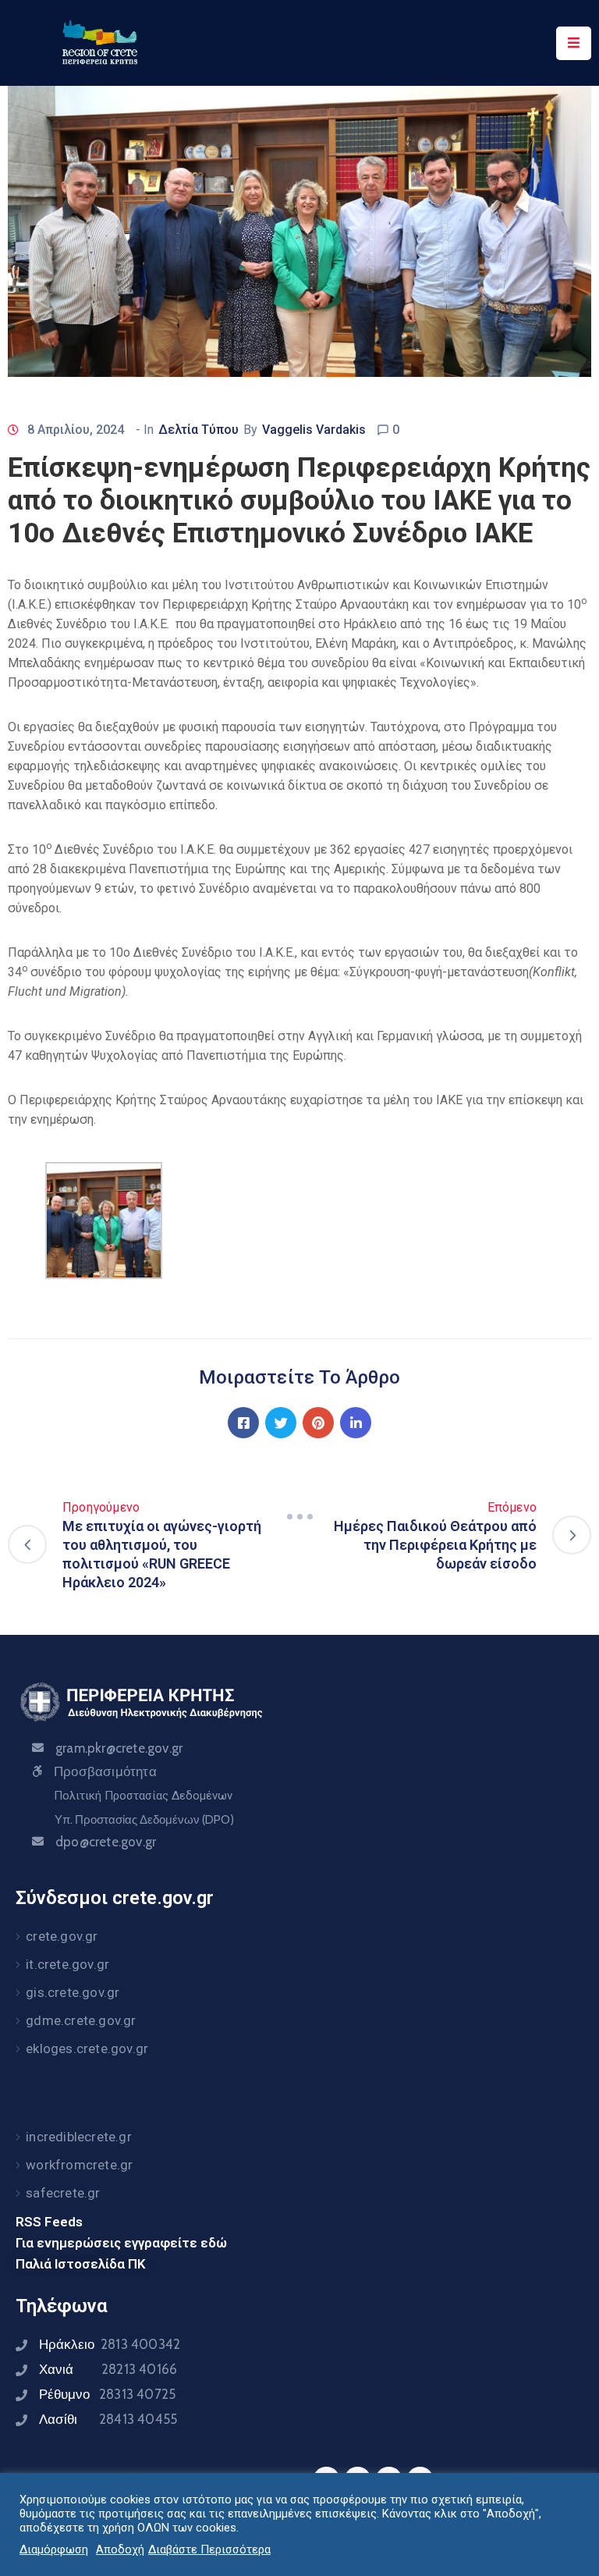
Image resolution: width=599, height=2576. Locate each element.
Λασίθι (108, 2419)
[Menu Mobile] (574, 43)
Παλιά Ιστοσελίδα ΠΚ (81, 2264)
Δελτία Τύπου (198, 430)
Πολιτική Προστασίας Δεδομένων (143, 1796)
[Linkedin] (356, 1423)
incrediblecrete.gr (79, 2137)
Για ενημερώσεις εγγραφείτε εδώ (121, 2243)
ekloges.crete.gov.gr (87, 2048)
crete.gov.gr (62, 1936)
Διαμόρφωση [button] (54, 2549)
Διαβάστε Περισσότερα (209, 2549)
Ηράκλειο (110, 2344)
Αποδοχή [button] (120, 2549)
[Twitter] (281, 1423)
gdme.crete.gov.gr (81, 2020)
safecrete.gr (63, 2193)
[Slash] (299, 1516)
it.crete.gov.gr (67, 1964)
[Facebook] (243, 1423)
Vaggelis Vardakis (314, 430)
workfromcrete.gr (79, 2165)
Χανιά (108, 2369)
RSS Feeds (49, 2222)
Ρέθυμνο (107, 2394)
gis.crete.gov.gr (73, 1992)
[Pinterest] (318, 1423)
